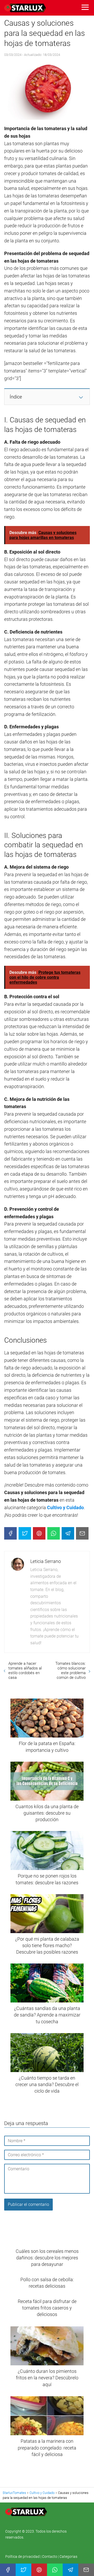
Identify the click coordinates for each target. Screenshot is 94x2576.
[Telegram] (68, 1533)
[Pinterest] (39, 1533)
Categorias (68, 2557)
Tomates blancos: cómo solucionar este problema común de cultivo (70, 1670)
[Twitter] (25, 1533)
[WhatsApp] (54, 1533)
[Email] (82, 1533)
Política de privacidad (23, 2557)
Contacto (50, 2557)
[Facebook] (10, 1533)
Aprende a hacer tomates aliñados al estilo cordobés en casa (25, 1670)
